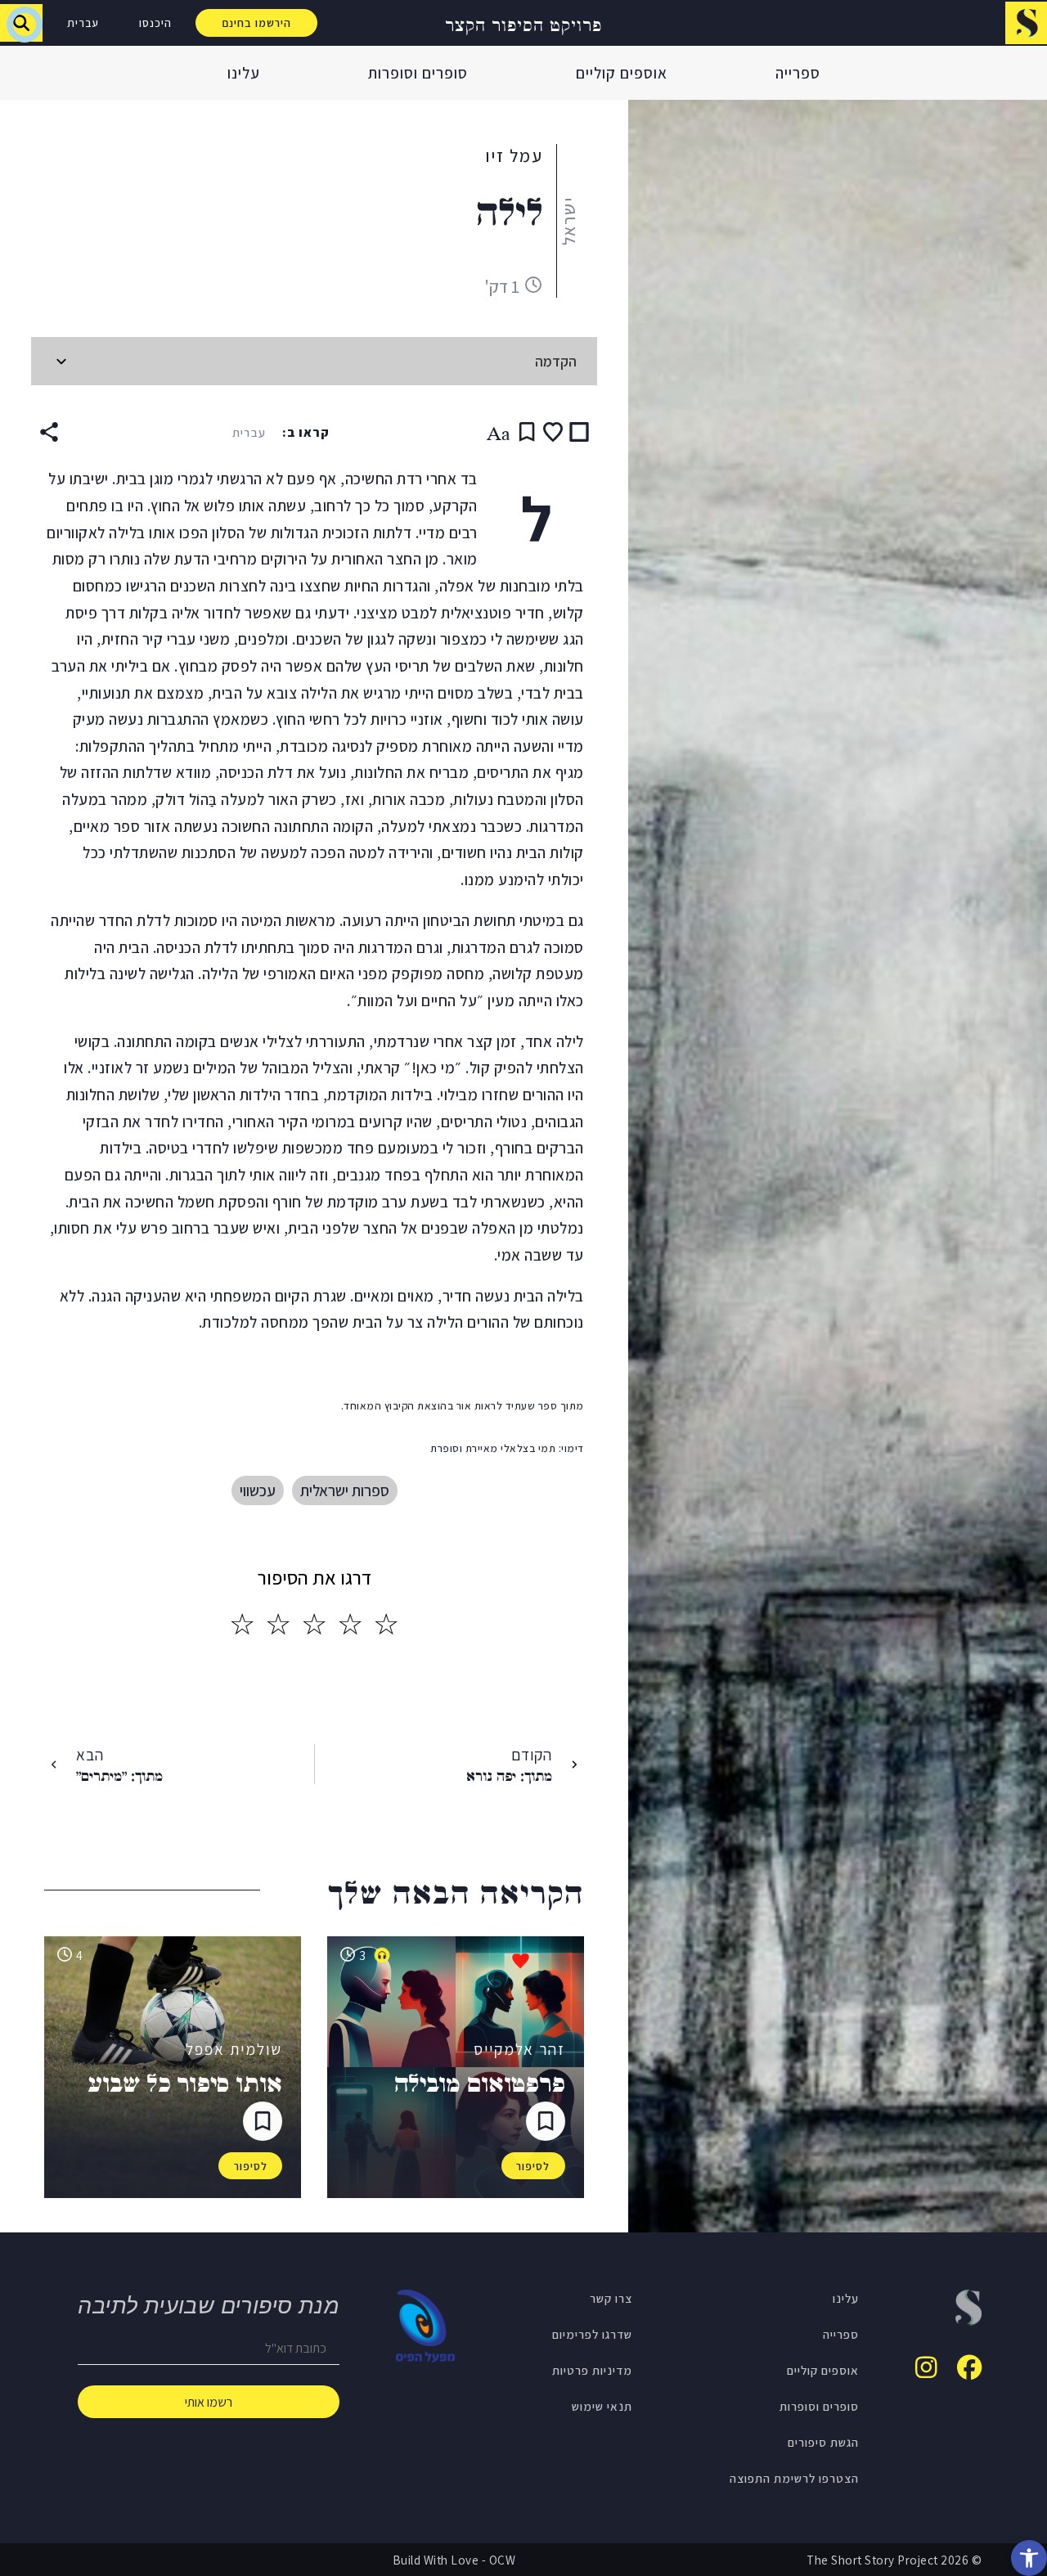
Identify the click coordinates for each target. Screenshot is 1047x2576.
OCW (503, 2560)
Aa (499, 432)
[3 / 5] (314, 1625)
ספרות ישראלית (345, 1490)
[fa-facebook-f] (969, 2367)
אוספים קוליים (622, 73)
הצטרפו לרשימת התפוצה (794, 2478)
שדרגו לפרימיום (592, 2334)
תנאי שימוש (602, 2406)
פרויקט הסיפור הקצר (523, 23)
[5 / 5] (242, 1625)
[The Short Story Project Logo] (1026, 22)
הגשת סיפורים (823, 2442)
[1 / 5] (386, 1625)
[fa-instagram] (926, 2367)
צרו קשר (611, 2298)
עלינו (244, 73)
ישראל (568, 221)
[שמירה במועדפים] (553, 432)
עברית (83, 23)
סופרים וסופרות (418, 73)
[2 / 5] (350, 1625)
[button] (1029, 2558)
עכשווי (258, 1490)
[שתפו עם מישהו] (49, 432)
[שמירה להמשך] (527, 432)
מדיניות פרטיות (592, 2370)
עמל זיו (514, 155)
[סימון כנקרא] (579, 432)
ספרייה (798, 73)
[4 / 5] (278, 1625)
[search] (21, 23)
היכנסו (155, 23)
